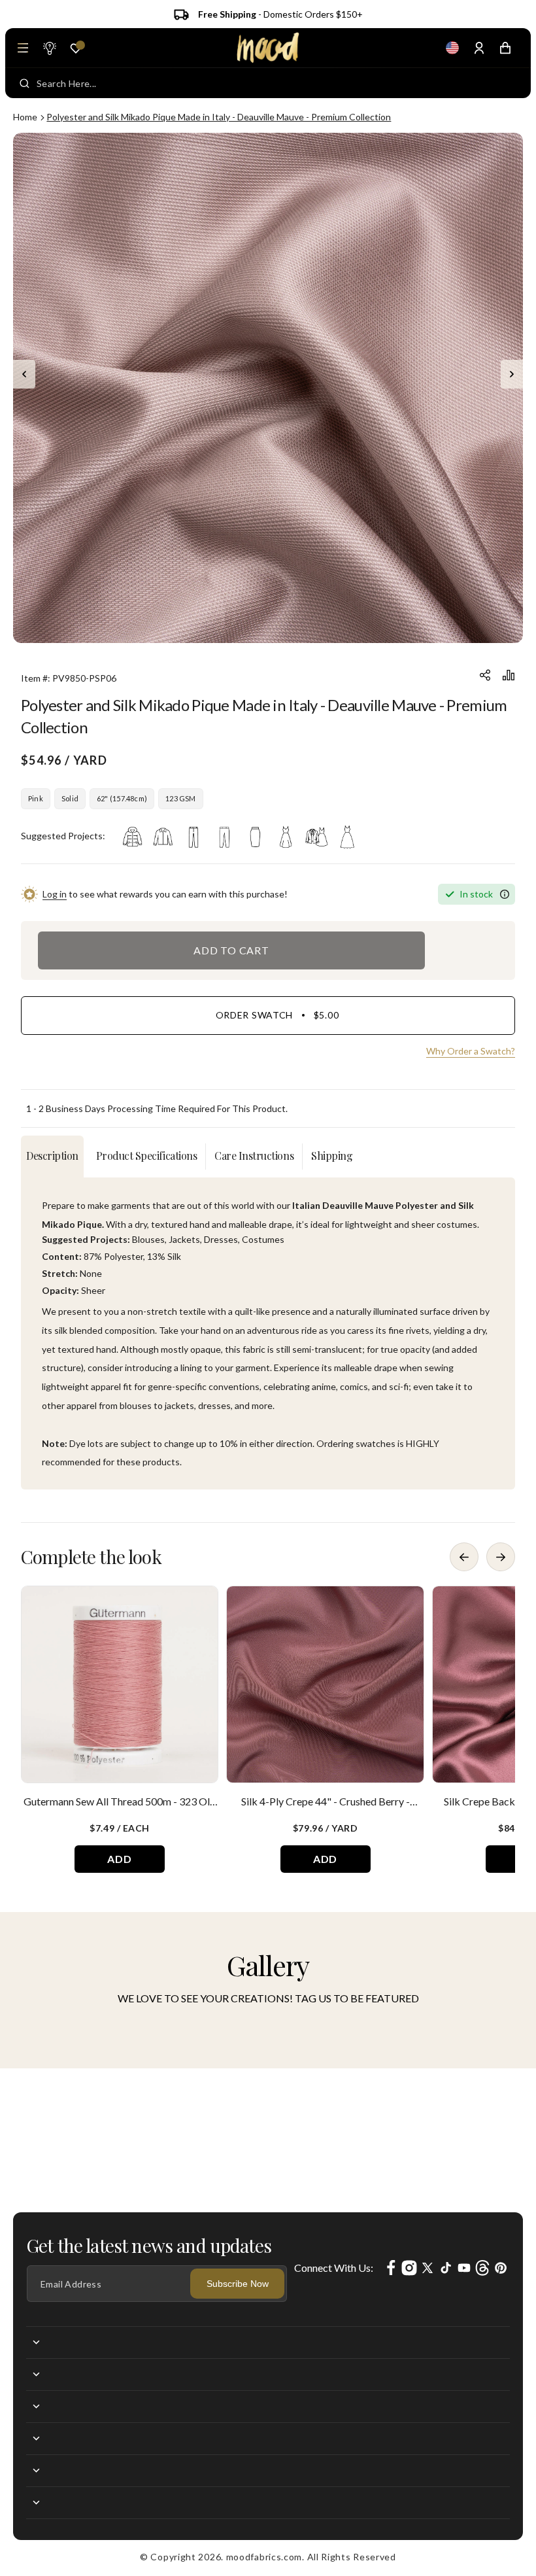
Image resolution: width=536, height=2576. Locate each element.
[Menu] (23, 48)
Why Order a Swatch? (471, 1051)
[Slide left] (24, 374)
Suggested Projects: (63, 836)
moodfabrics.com (264, 2557)
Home (25, 117)
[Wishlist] (76, 48)
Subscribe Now (238, 2284)
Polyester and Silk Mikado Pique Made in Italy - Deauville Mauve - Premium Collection (219, 117)
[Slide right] (512, 374)
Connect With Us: (334, 2268)
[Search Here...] (25, 83)
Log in (55, 894)
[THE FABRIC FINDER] (49, 48)
